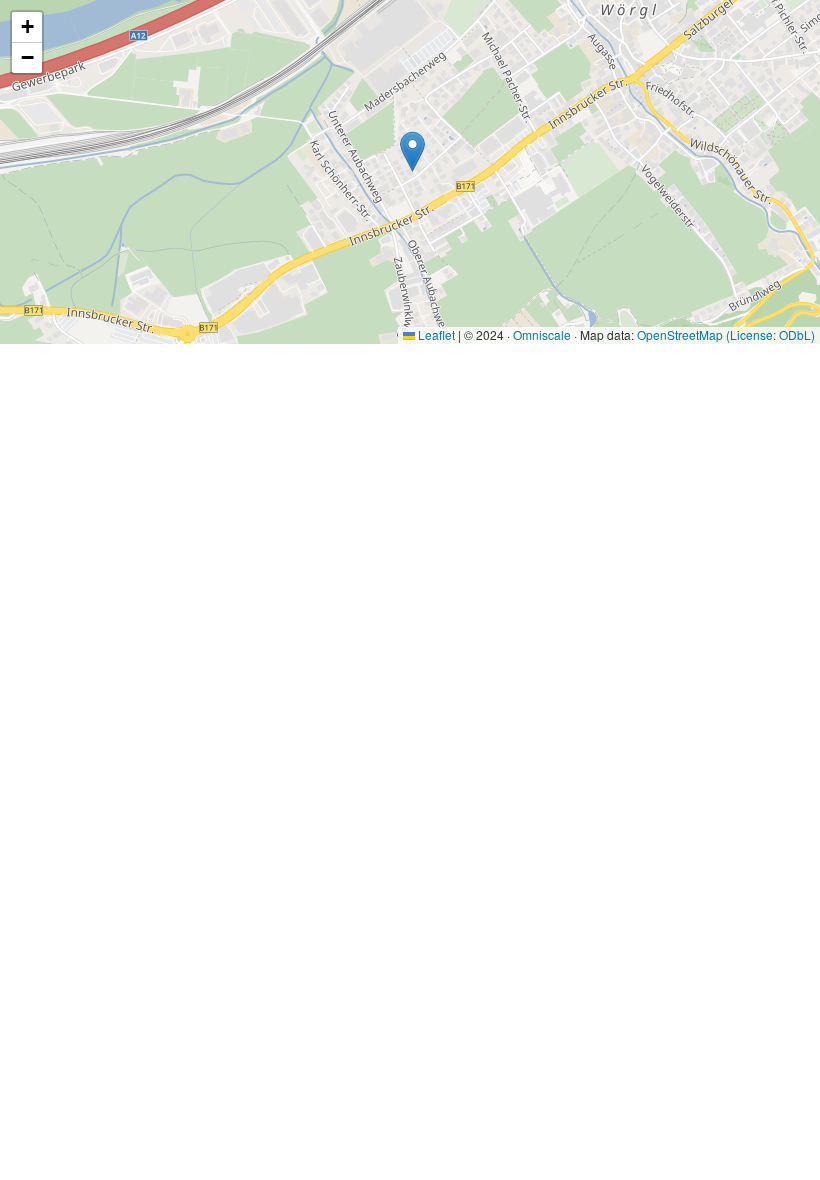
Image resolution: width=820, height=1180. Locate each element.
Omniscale (542, 334)
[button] (412, 151)
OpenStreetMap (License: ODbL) (726, 334)
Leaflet (435, 334)
